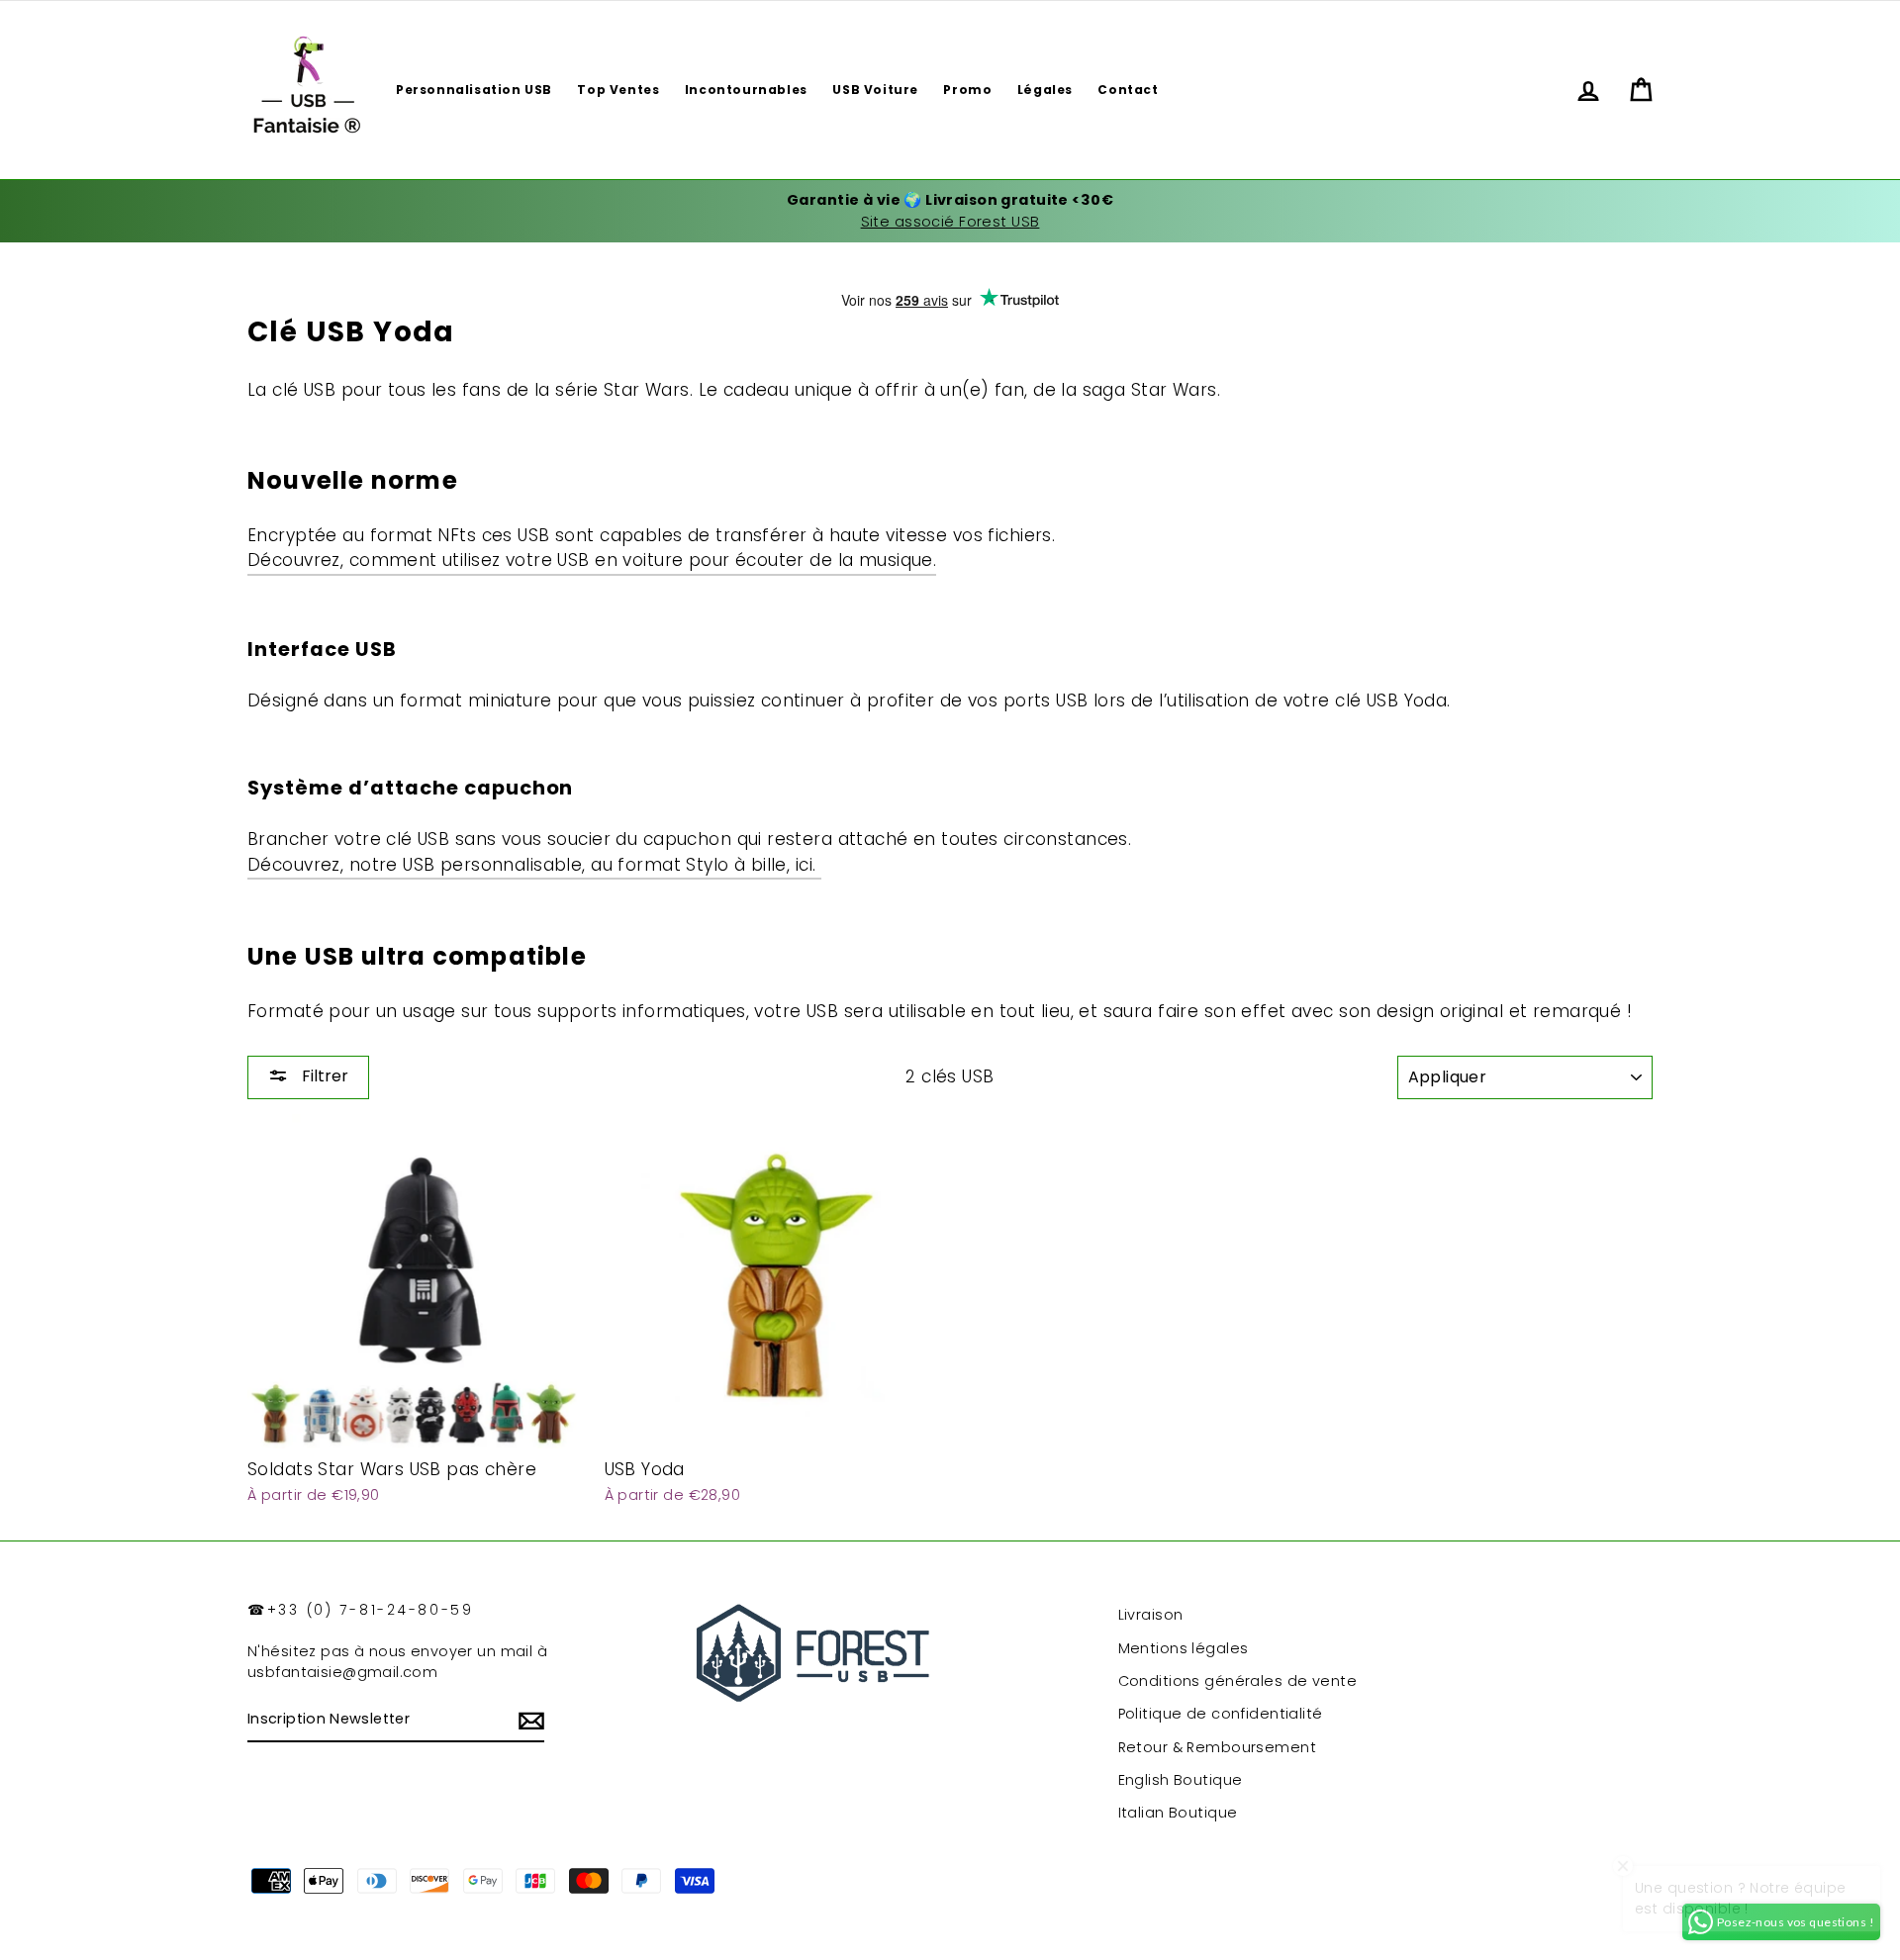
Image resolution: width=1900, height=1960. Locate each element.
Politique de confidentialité (1221, 1714)
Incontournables (746, 90)
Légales (1045, 90)
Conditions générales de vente (1237, 1681)
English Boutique (1181, 1780)
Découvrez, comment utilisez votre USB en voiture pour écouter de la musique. (592, 560)
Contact (1128, 90)
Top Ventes (618, 90)
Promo (967, 90)
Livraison (1151, 1615)
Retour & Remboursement (1217, 1747)
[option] (950, 211)
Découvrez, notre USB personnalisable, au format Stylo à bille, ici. (534, 865)
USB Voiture (875, 90)
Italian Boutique (1178, 1813)
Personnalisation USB (474, 90)
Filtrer (323, 1076)
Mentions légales (1184, 1648)
